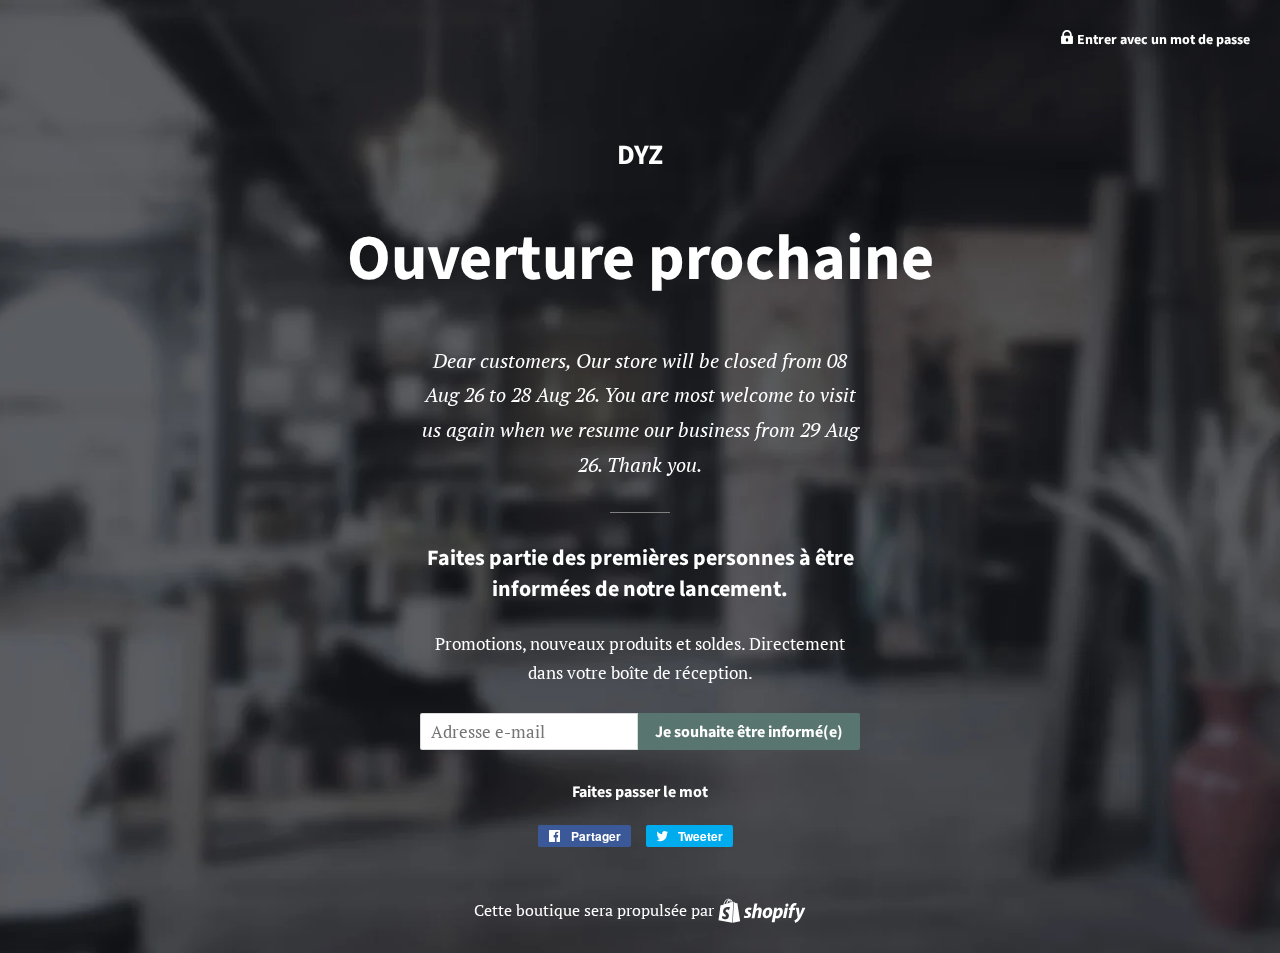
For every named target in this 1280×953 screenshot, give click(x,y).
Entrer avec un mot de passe (1162, 40)
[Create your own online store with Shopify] (761, 910)
